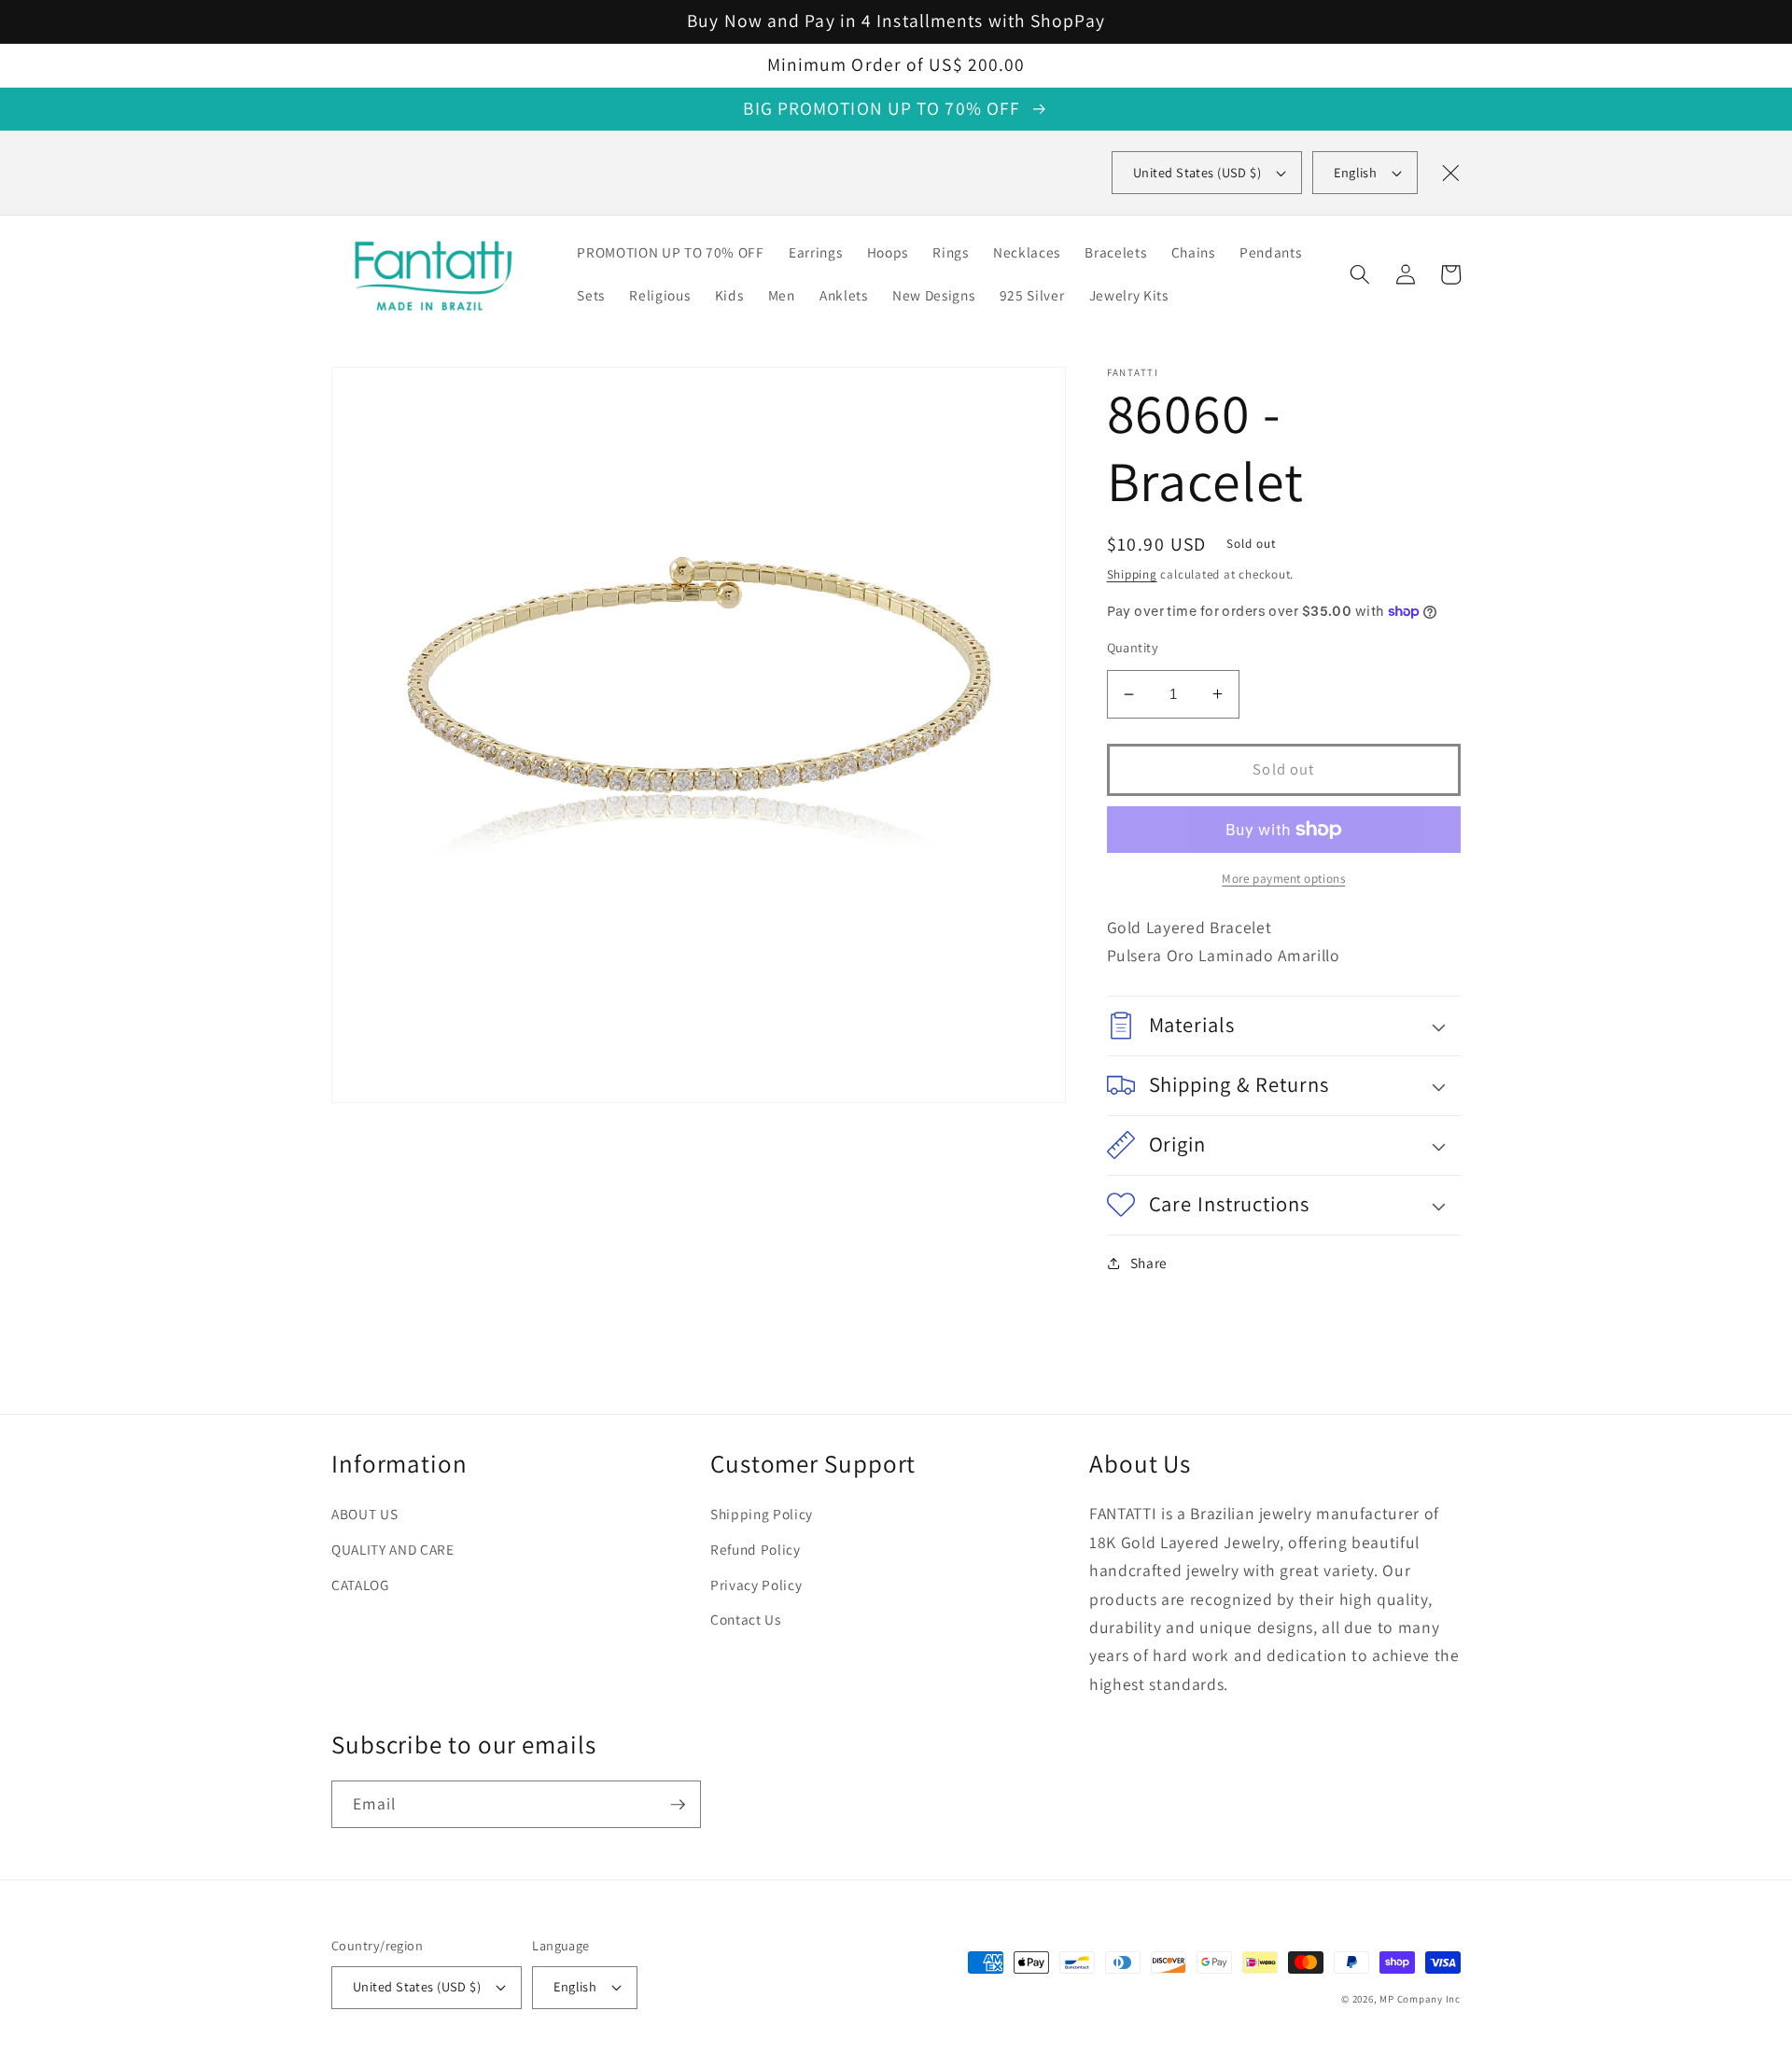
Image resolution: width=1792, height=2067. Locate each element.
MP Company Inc (1420, 1999)
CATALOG (360, 1585)
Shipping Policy (762, 1514)
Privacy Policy (756, 1585)
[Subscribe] (678, 1805)
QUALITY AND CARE (393, 1549)
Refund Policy (756, 1549)
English (1355, 172)
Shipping (1132, 574)
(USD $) (1197, 172)
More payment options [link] (1283, 879)
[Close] (1450, 173)
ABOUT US (364, 1514)
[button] (1360, 274)
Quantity (1133, 647)
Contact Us (746, 1619)
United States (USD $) (417, 1986)
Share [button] (1149, 1263)
